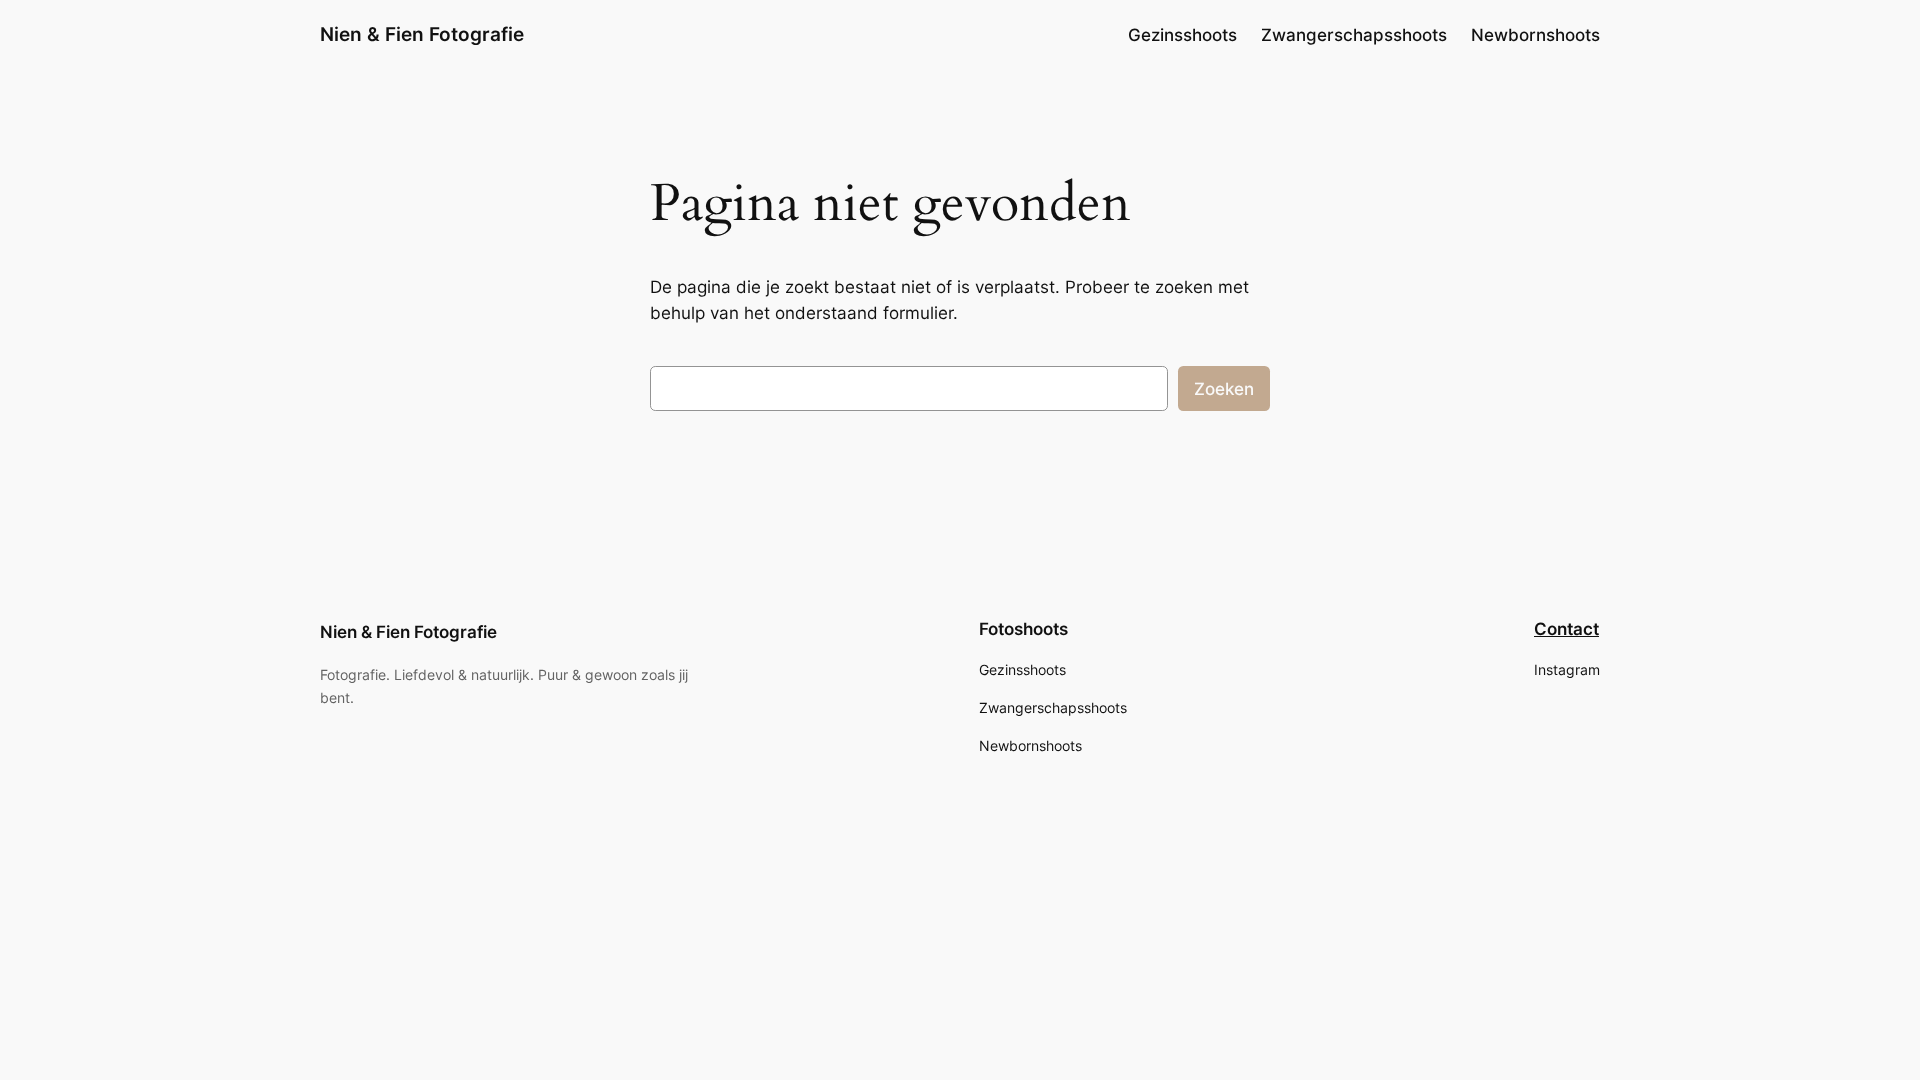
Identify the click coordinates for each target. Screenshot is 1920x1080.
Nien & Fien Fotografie (422, 34)
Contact (1566, 629)
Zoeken (1224, 389)
